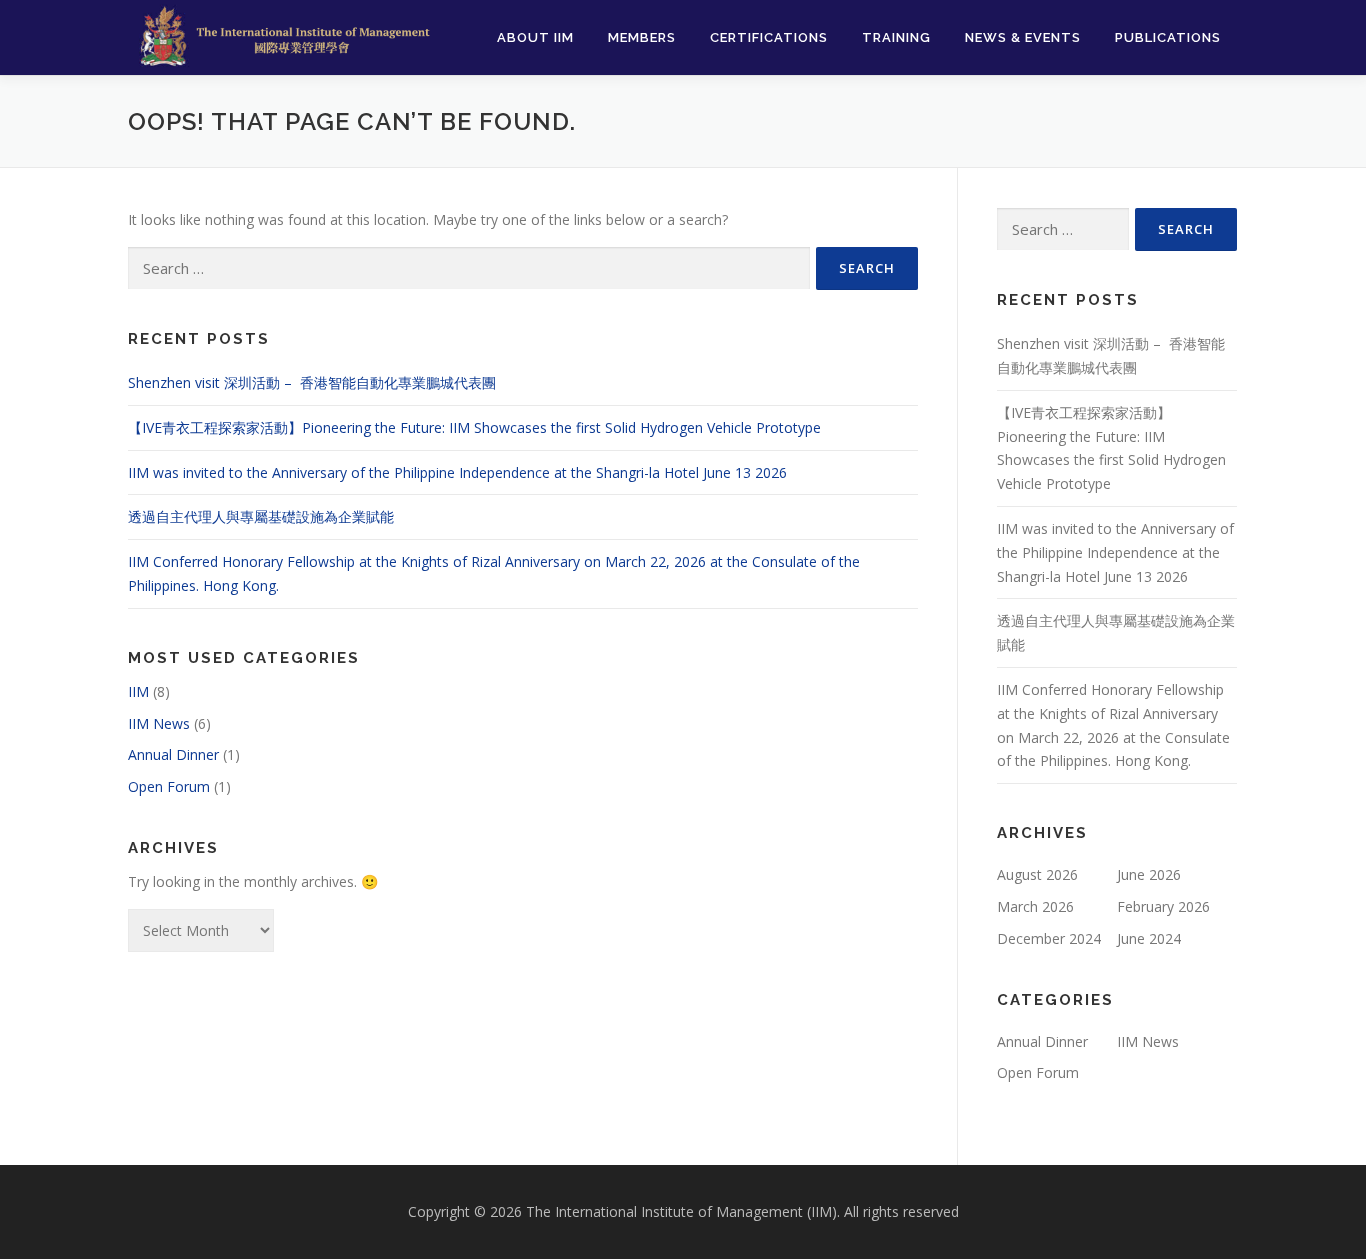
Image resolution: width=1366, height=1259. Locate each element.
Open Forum (169, 786)
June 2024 (1149, 938)
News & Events (1023, 37)
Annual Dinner (173, 754)
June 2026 (1149, 874)
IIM (138, 691)
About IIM (535, 37)
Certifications (769, 37)
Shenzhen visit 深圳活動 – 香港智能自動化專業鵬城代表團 (314, 382)
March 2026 (1035, 906)
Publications (1168, 37)
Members (642, 37)
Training (896, 37)
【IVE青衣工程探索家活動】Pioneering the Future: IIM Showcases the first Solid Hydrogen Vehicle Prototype (474, 427)
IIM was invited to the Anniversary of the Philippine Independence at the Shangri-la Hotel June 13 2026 (457, 472)
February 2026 (1163, 906)
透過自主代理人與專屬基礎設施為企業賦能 (261, 516)
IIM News (159, 723)
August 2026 (1037, 874)
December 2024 (1049, 938)
